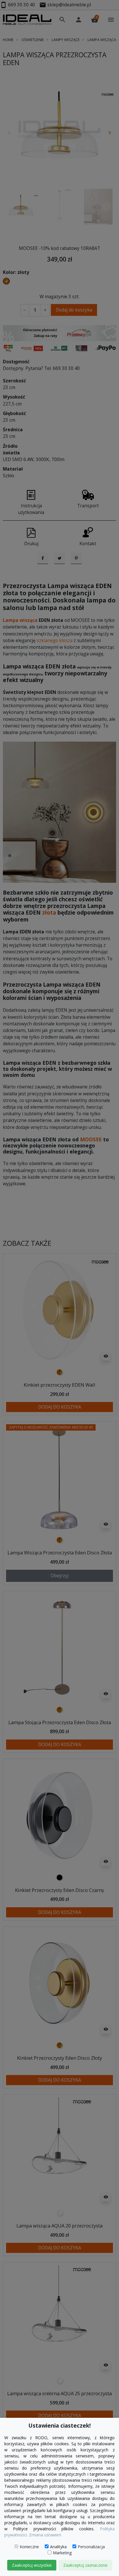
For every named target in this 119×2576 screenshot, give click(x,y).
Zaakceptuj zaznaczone (85, 2565)
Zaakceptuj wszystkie (32, 2565)
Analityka (58, 2547)
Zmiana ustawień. (45, 2535)
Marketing (62, 2553)
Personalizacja (91, 2547)
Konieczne (29, 2547)
